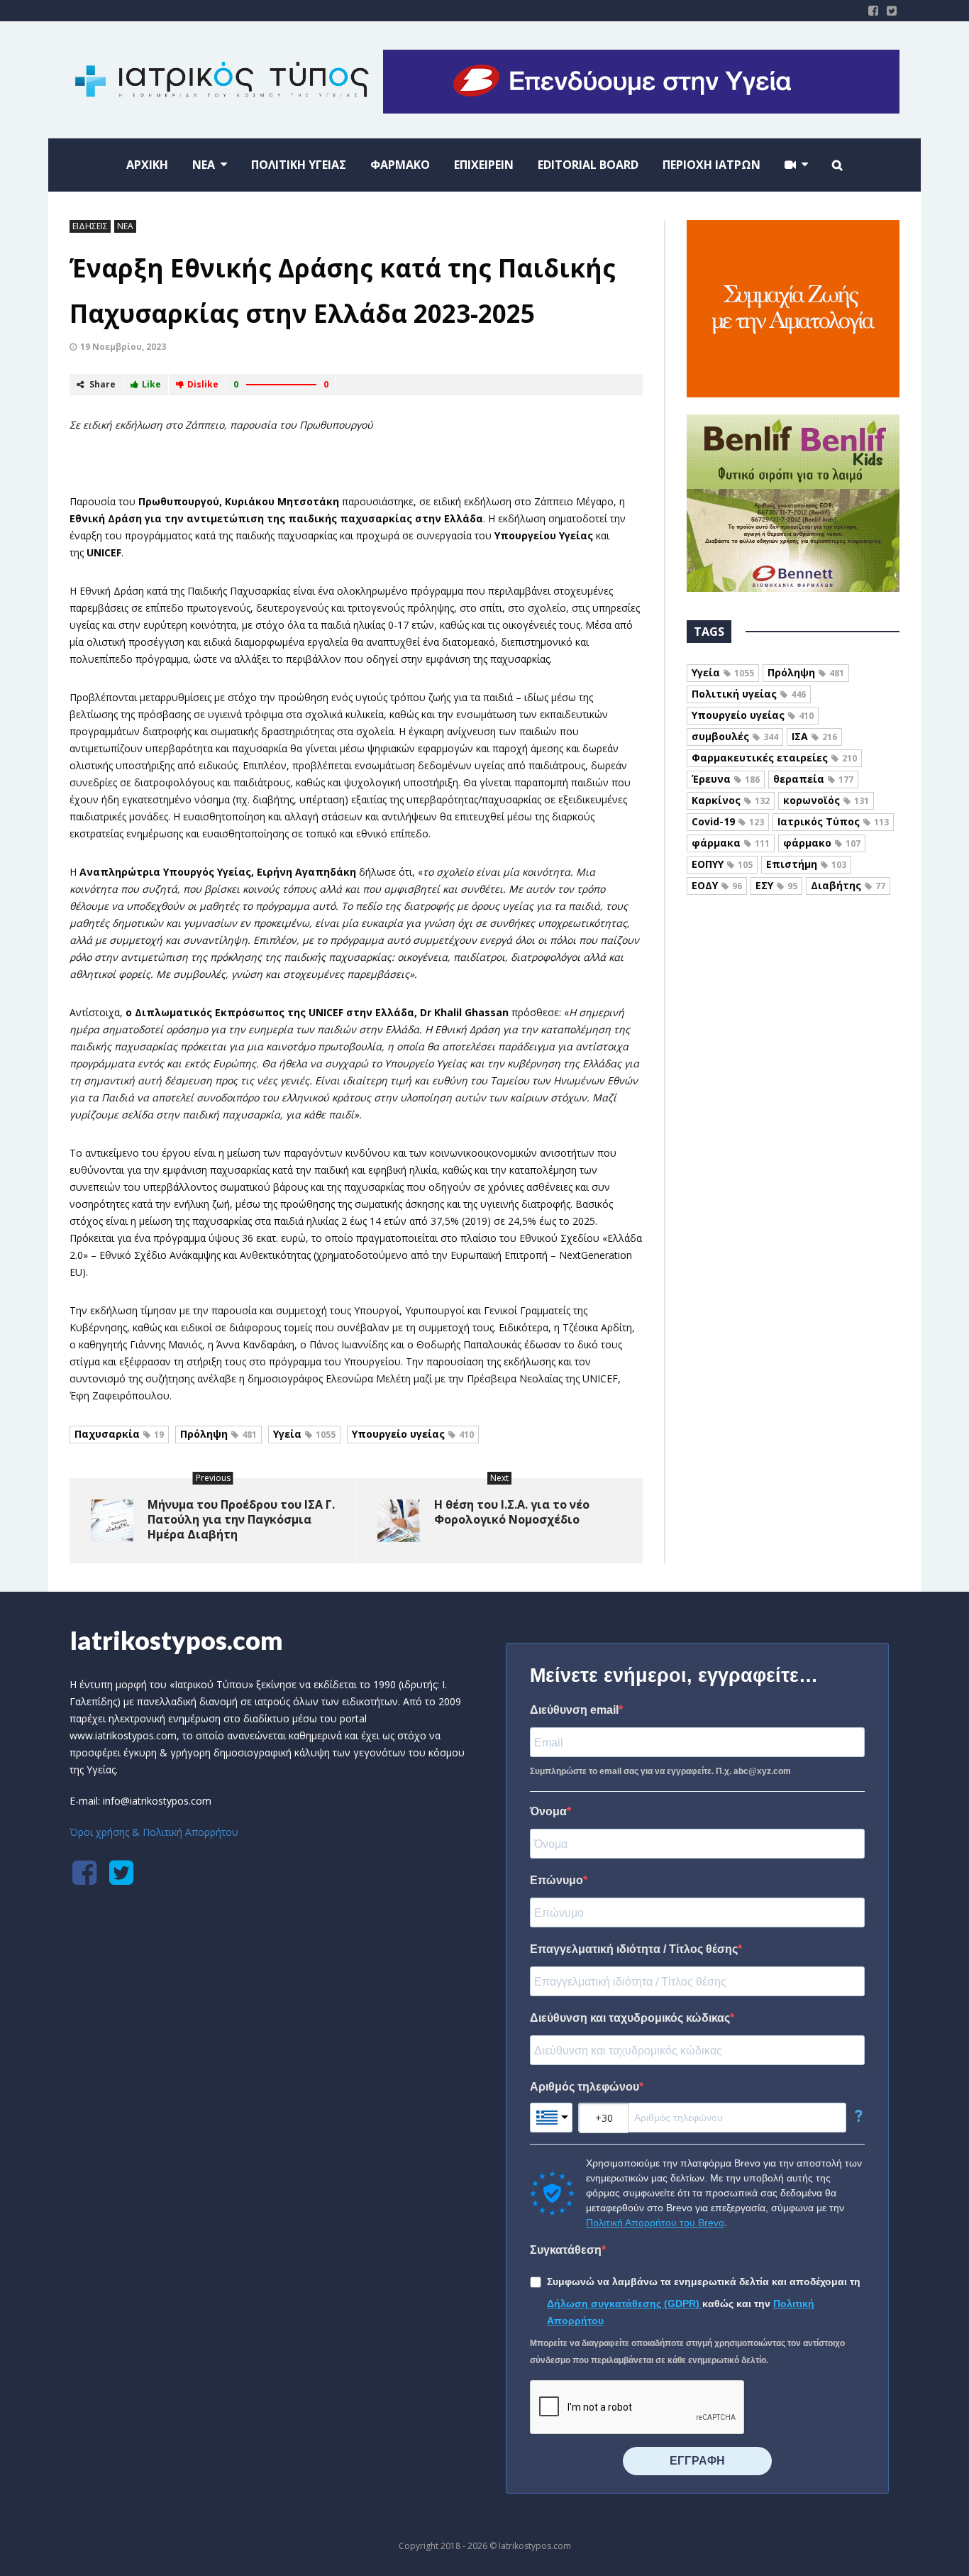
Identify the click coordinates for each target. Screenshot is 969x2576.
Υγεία (304, 1434)
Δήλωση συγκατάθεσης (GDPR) (625, 2303)
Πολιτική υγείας (749, 694)
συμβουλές (735, 736)
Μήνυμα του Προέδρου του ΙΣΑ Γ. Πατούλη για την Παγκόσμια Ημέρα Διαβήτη (241, 1519)
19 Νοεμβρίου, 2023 (123, 347)
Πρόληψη (218, 1434)
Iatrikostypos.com (176, 1640)
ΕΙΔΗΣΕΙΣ (90, 226)
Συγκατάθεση (566, 2250)
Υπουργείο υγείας (413, 1434)
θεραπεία (813, 779)
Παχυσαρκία (119, 1434)
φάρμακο (822, 843)
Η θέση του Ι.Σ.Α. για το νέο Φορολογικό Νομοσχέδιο (512, 1512)
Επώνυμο (557, 1880)
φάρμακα (731, 843)
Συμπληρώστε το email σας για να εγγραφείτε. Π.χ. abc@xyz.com (660, 1771)
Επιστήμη (806, 864)
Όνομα (548, 1811)
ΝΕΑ (125, 226)
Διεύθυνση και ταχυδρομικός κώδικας (630, 2018)
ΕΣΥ (776, 885)
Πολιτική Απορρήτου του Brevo (655, 2223)
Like (151, 384)
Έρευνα (726, 779)
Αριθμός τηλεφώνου (585, 2087)
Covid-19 (728, 821)
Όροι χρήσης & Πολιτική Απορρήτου (154, 1832)
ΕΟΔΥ (717, 885)
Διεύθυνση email (574, 1710)
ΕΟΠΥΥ (722, 864)
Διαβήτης (848, 885)
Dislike (203, 384)
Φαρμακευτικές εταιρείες (774, 758)
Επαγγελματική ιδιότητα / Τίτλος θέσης (634, 1949)
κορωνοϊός (826, 800)
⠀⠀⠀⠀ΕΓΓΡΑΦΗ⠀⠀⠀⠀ (697, 2461)
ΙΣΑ (814, 736)
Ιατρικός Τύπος (833, 821)
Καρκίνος (731, 800)
